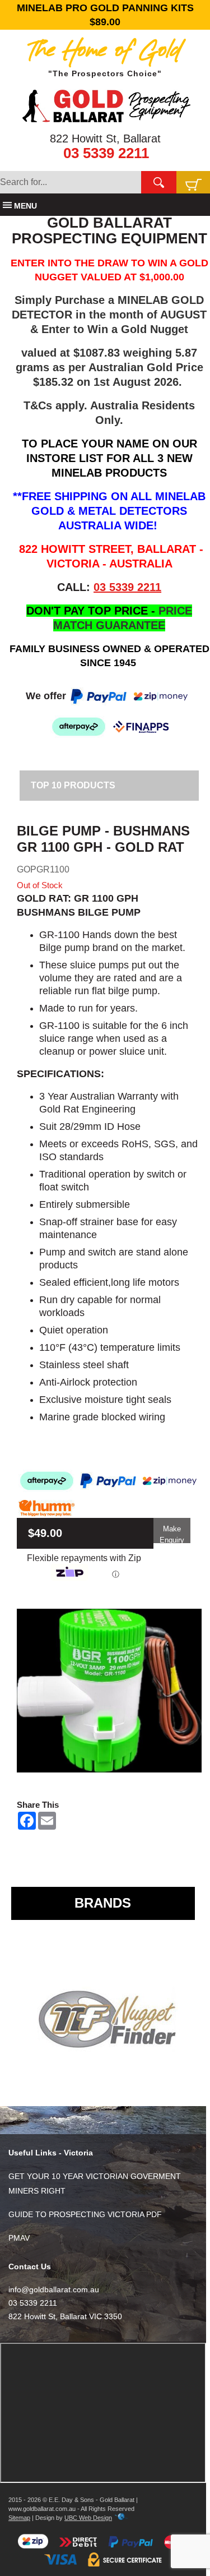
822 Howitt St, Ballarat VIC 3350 (65, 2316)
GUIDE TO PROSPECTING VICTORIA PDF (85, 2214)
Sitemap (19, 2518)
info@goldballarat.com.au (54, 2289)
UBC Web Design (88, 2518)
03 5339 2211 (106, 153)
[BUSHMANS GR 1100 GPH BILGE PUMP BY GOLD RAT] (109, 1691)
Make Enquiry (172, 1534)
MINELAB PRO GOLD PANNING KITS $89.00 (105, 15)
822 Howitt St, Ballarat (105, 139)
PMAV (19, 2238)
